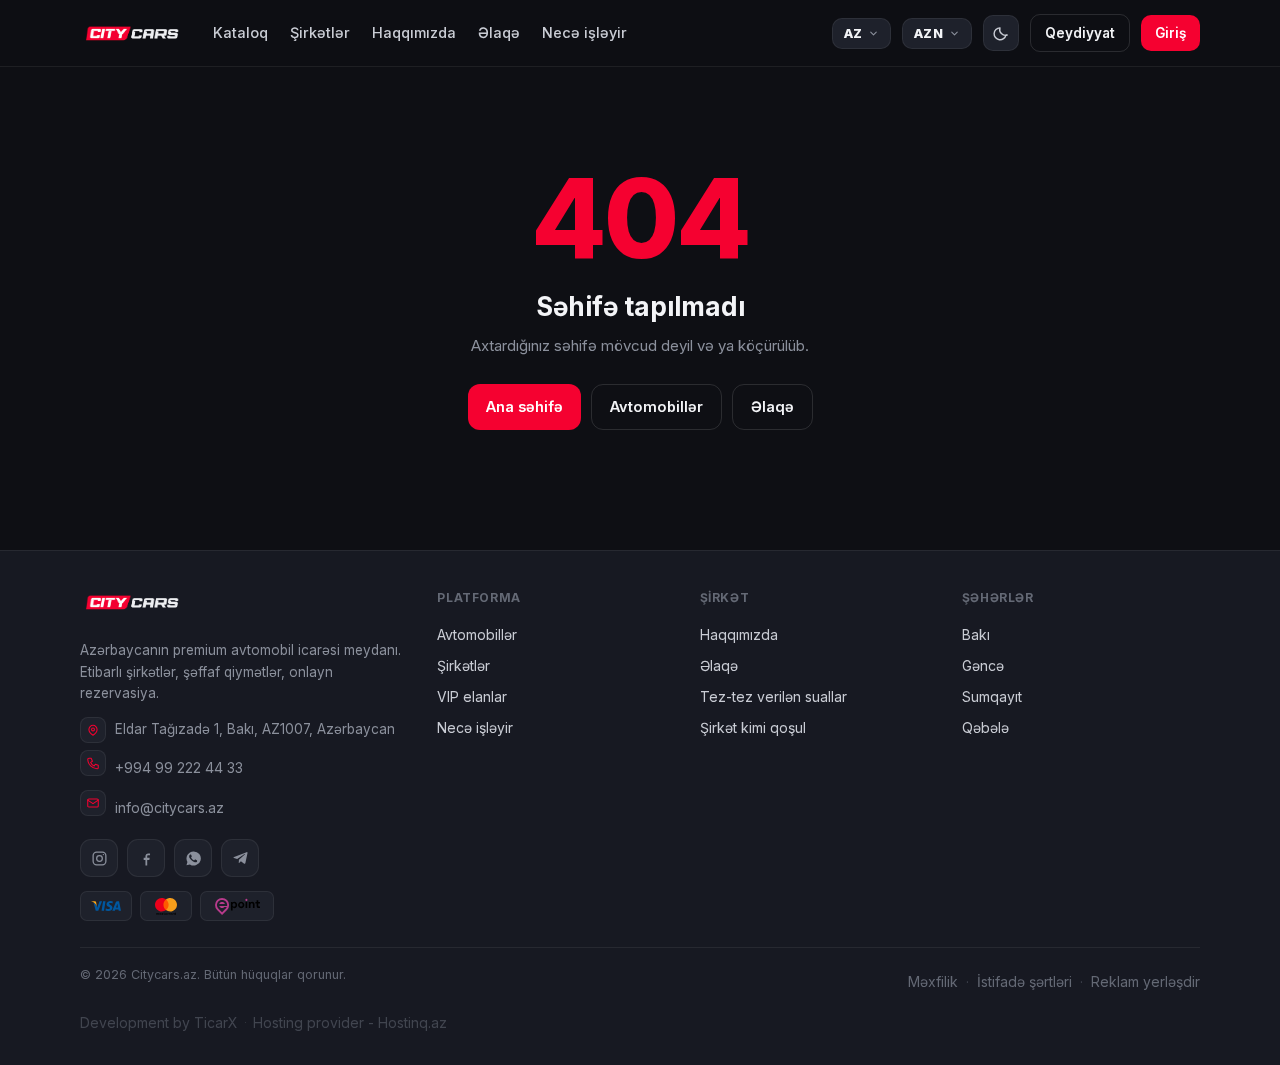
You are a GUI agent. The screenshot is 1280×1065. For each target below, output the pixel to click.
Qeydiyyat (1080, 33)
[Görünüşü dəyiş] (1001, 33)
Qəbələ (985, 727)
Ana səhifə (524, 406)
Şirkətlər (320, 32)
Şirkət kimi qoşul (753, 727)
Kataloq (240, 32)
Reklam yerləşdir (1145, 981)
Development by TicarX (159, 1022)
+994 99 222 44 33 (179, 767)
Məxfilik (933, 981)
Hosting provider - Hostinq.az (350, 1022)
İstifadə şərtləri (1024, 981)
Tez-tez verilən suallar (773, 696)
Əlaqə (499, 32)
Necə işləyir (584, 32)
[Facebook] (146, 858)
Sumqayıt (992, 696)
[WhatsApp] (193, 858)
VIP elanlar (472, 696)
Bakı (976, 634)
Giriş (1170, 33)
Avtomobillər (656, 406)
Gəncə (983, 665)
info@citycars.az (169, 807)
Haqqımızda (414, 32)
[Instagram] (99, 858)
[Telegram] (240, 858)
